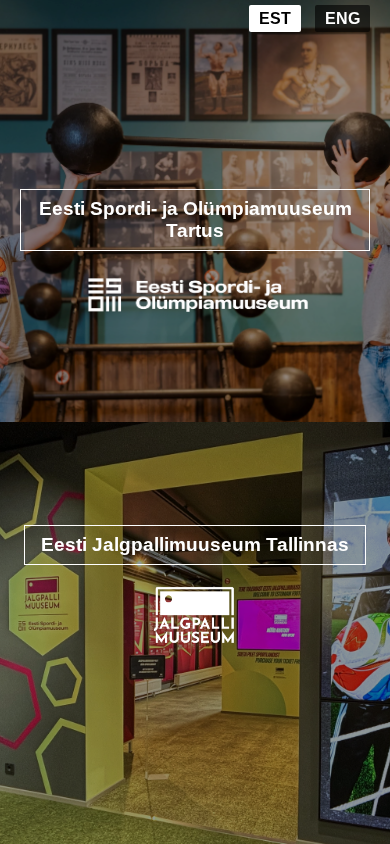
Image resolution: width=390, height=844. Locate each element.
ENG (342, 18)
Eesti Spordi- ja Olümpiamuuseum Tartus (195, 219)
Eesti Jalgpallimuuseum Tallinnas (195, 544)
